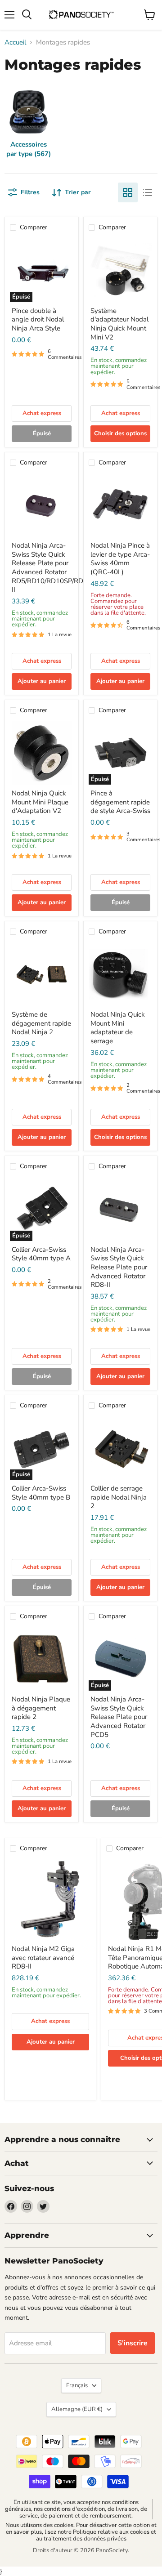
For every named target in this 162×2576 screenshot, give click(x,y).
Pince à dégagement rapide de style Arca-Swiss (120, 802)
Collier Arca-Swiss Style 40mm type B (41, 1493)
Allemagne (77, 2409)
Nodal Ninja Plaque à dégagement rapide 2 (41, 1708)
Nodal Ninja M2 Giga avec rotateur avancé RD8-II (43, 1958)
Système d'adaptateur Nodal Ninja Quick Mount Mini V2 (119, 324)
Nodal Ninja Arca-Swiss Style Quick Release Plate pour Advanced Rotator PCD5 (119, 1717)
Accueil (15, 42)
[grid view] (128, 192)
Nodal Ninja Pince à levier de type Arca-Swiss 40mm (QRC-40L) (120, 559)
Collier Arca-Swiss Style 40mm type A (41, 1254)
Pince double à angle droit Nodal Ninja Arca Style (38, 319)
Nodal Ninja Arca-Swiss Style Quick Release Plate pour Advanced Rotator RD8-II (119, 1267)
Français (77, 2385)
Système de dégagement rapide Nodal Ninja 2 (41, 1023)
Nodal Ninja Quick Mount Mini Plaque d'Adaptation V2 (40, 802)
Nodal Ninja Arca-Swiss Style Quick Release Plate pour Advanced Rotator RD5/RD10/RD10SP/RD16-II (53, 567)
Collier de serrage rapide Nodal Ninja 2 (119, 1497)
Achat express (42, 413)
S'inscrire (133, 2343)
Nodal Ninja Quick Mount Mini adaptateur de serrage (118, 1028)
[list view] (148, 192)
